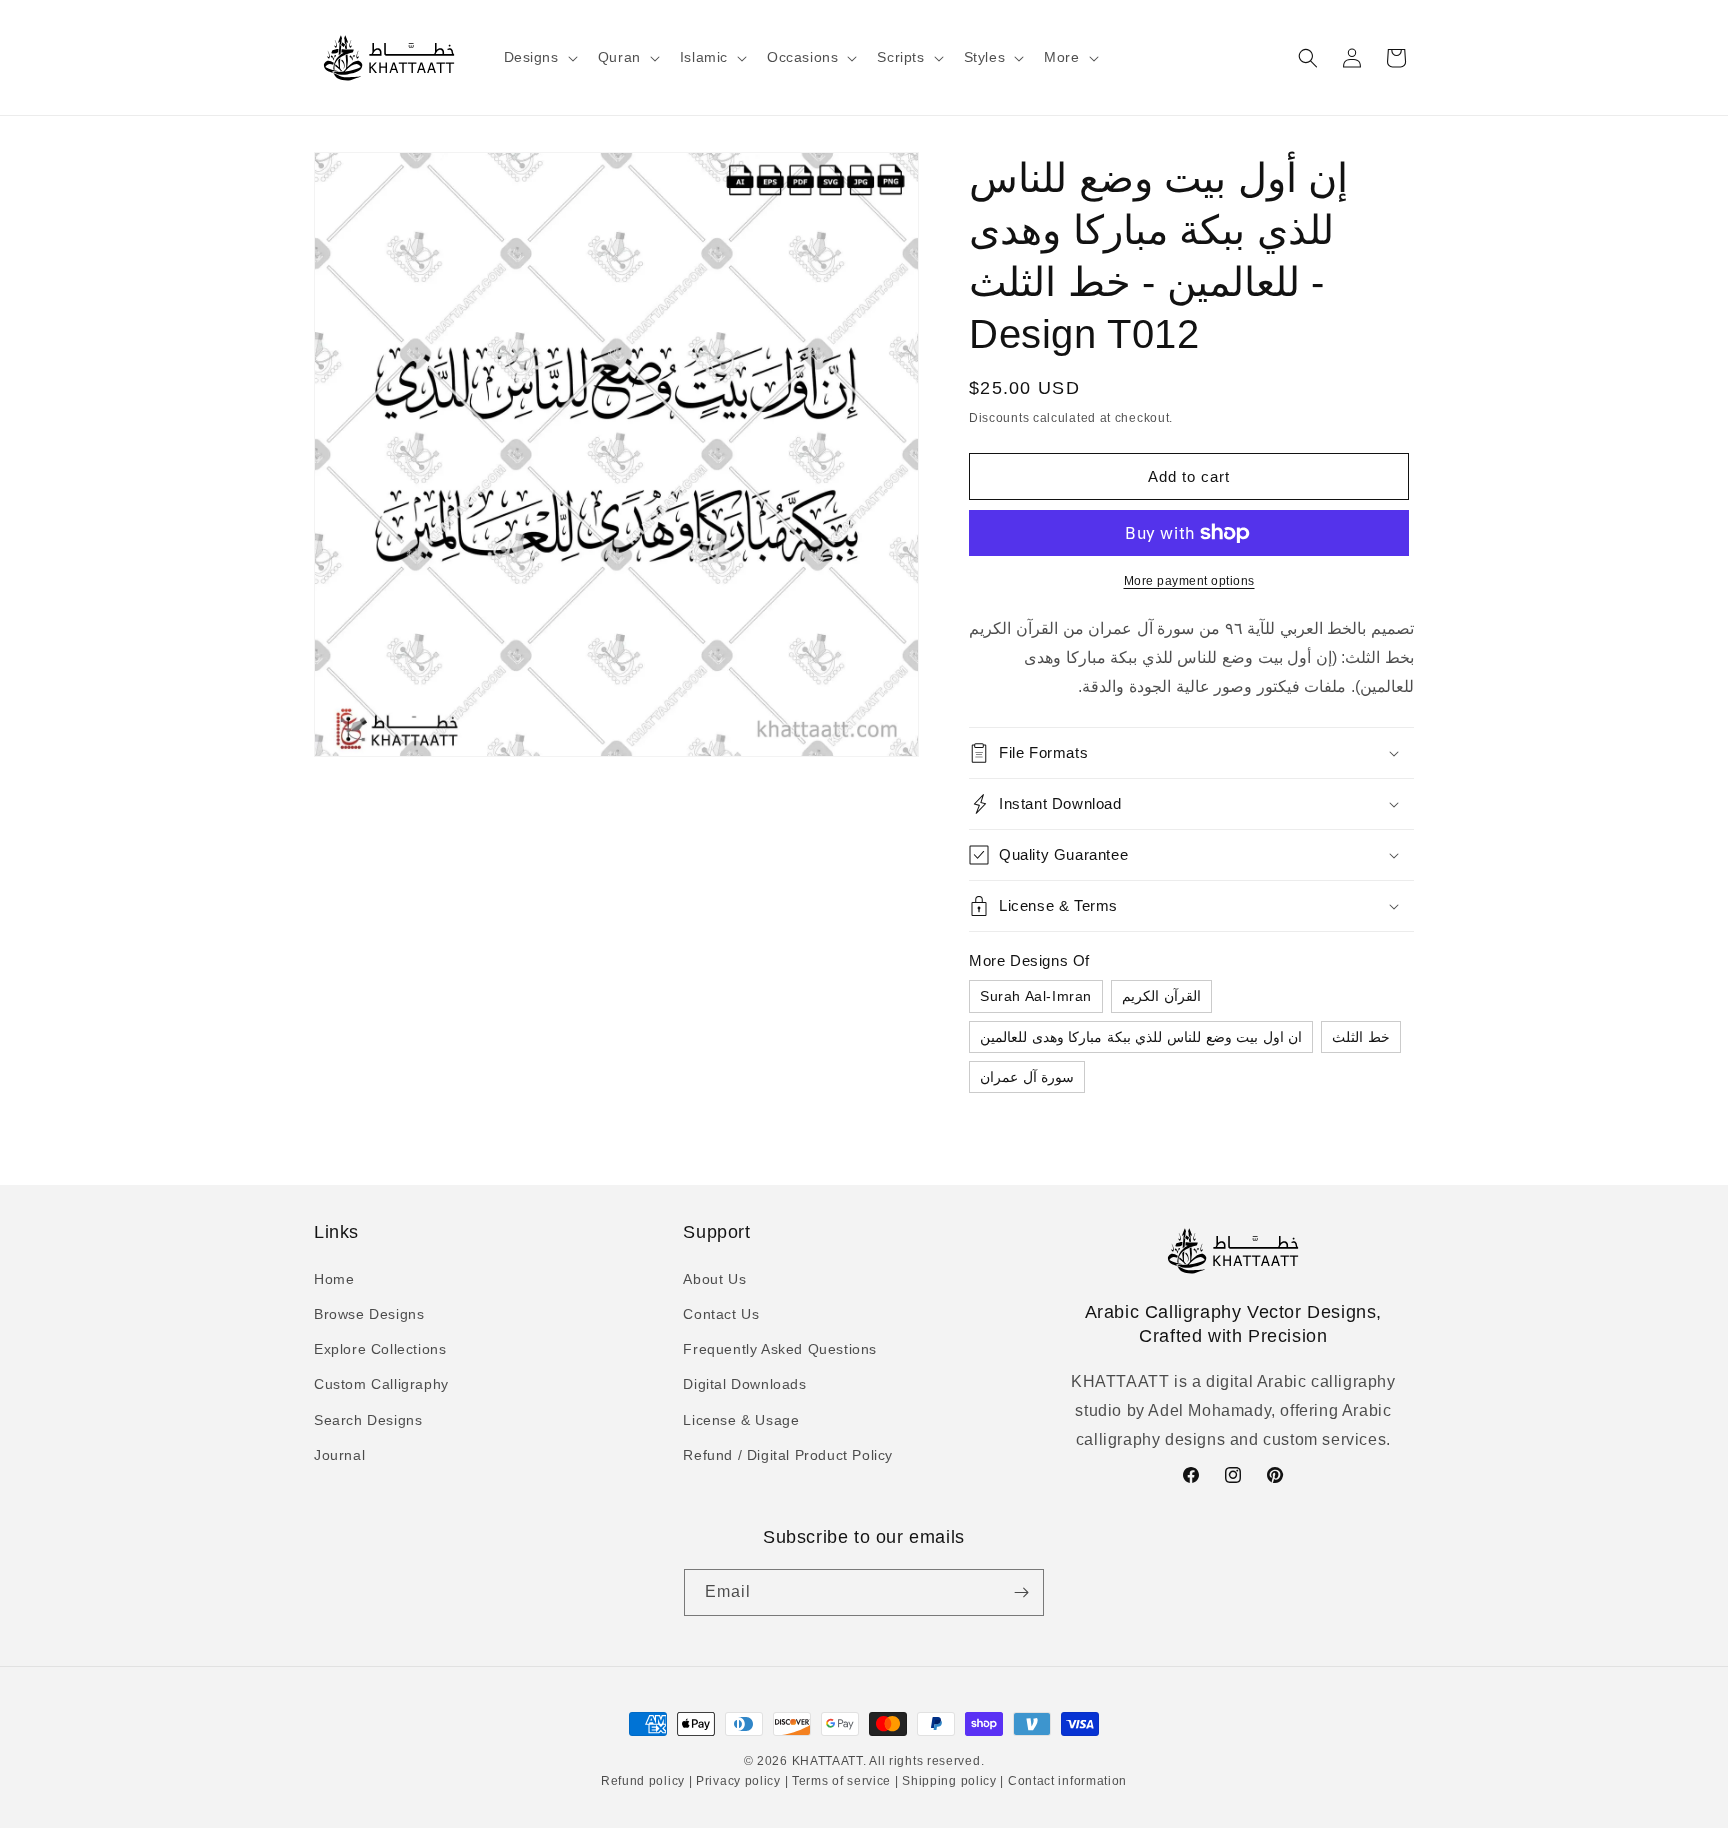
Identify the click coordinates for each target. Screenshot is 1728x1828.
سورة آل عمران (1027, 1077)
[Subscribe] (1021, 1592)
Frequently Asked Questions (780, 1348)
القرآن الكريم (1161, 996)
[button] (539, 57)
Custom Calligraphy (381, 1384)
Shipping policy (950, 1782)
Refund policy (645, 1782)
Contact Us (721, 1313)
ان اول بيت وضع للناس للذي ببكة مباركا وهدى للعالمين (1141, 1037)
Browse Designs (369, 1313)
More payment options (1189, 581)
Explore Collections (380, 1348)
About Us (714, 1278)
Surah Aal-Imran (1036, 996)
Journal (339, 1454)
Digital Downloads (744, 1384)
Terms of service (841, 1782)
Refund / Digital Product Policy (788, 1454)
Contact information (1065, 1782)
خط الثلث (1361, 1037)
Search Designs (368, 1419)
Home (334, 1278)
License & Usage (741, 1419)
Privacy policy (738, 1782)
